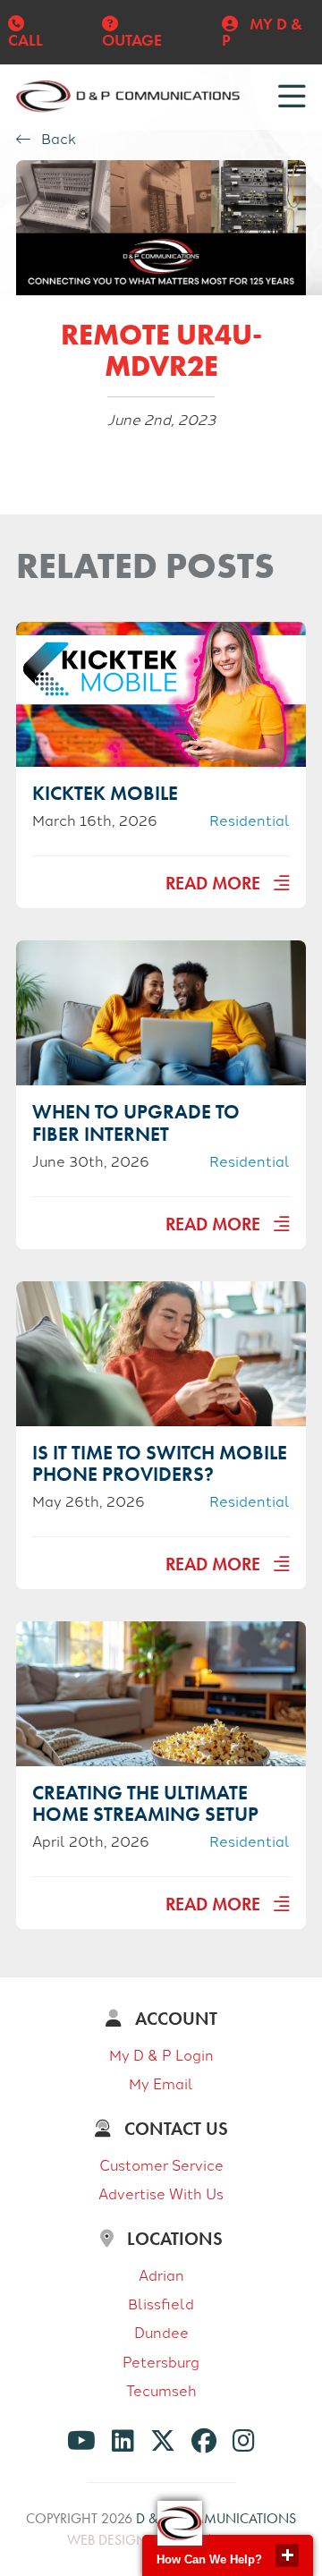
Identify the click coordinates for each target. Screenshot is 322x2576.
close (287, 2555)
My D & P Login (161, 2054)
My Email (161, 2083)
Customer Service (161, 2164)
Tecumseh (161, 2390)
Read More (215, 883)
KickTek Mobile (105, 793)
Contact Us (174, 2129)
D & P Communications (216, 2518)
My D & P (262, 32)
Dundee (161, 2332)
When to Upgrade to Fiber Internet (136, 1122)
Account (174, 2019)
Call (25, 40)
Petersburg (161, 2361)
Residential (250, 820)
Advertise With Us (161, 2193)
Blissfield (161, 2303)
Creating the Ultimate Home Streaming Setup (145, 1803)
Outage (132, 40)
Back (57, 138)
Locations (173, 2239)
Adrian (161, 2274)
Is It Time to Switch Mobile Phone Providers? (160, 1463)
